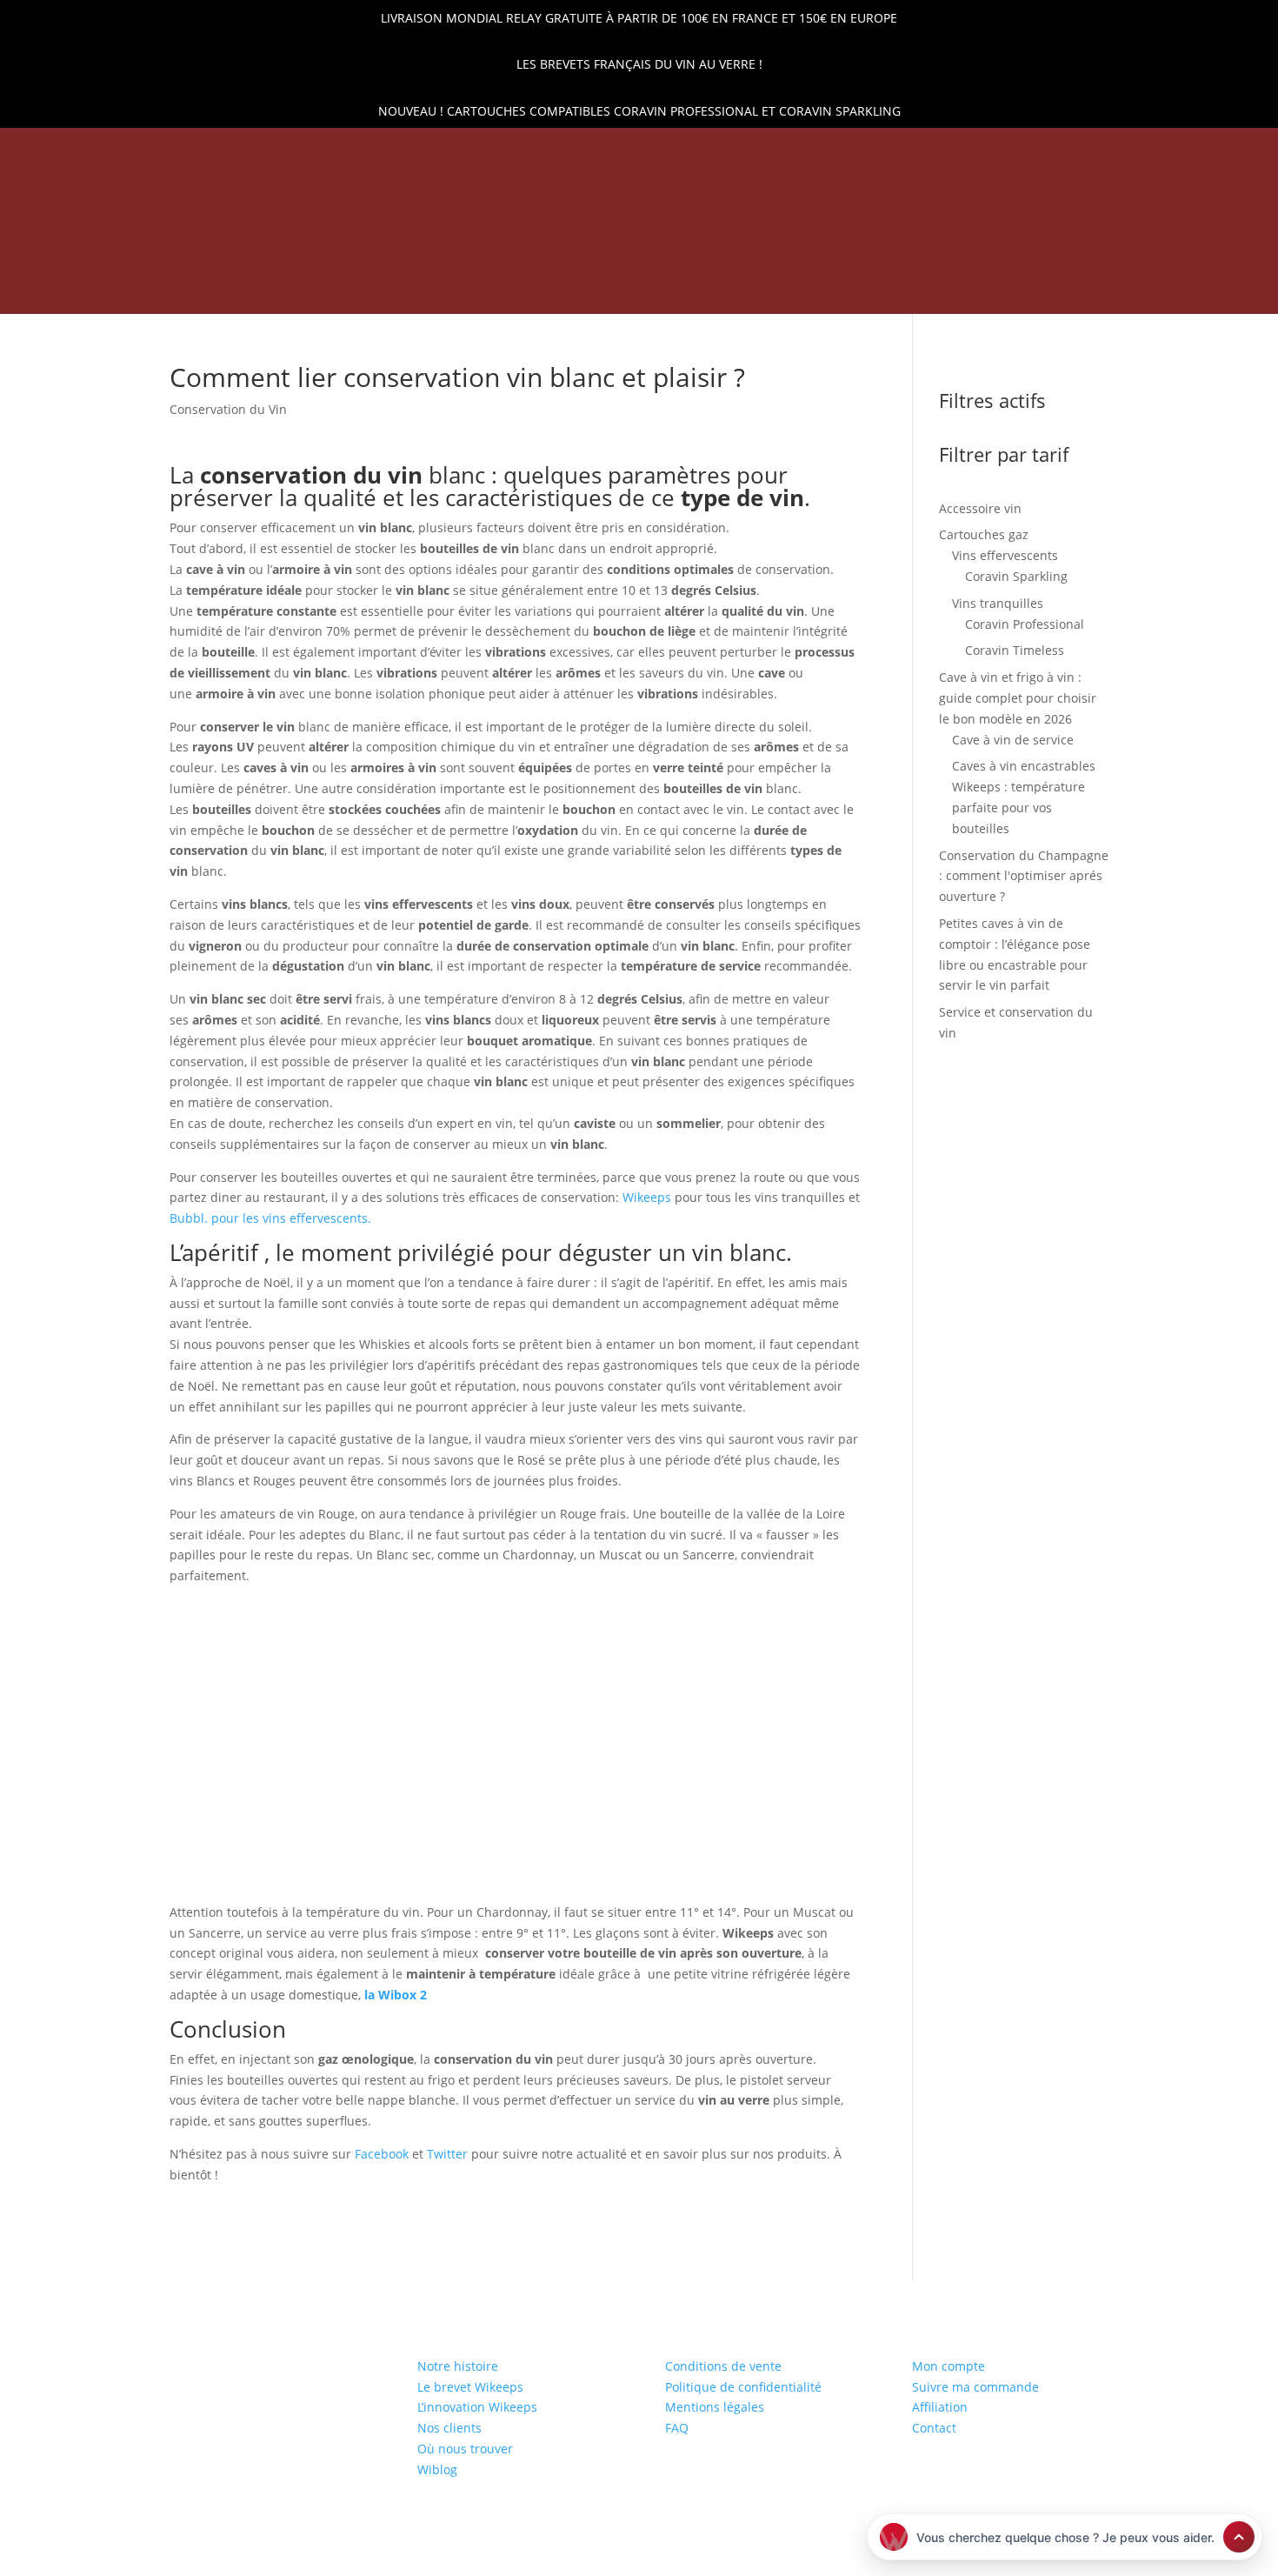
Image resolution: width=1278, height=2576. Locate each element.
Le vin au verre (857, 290)
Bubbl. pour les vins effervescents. (270, 1218)
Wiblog (437, 2469)
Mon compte (949, 2366)
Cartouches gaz (594, 290)
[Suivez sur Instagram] (158, 151)
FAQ (677, 2428)
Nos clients (449, 2428)
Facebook (382, 2154)
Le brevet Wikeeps (470, 2387)
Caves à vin (728, 290)
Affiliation (940, 2407)
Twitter (447, 2154)
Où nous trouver (465, 2449)
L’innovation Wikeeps (477, 2407)
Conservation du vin (442, 290)
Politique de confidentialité (743, 2387)
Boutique (315, 290)
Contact (934, 2428)
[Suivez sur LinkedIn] (99, 151)
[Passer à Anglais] (955, 293)
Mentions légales (715, 2407)
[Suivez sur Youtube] (188, 151)
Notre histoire (458, 2366)
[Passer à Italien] (989, 293)
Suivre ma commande (975, 2387)
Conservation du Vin (228, 409)
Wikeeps (649, 1197)
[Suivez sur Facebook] (129, 151)
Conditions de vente (723, 2366)
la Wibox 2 (396, 1995)
